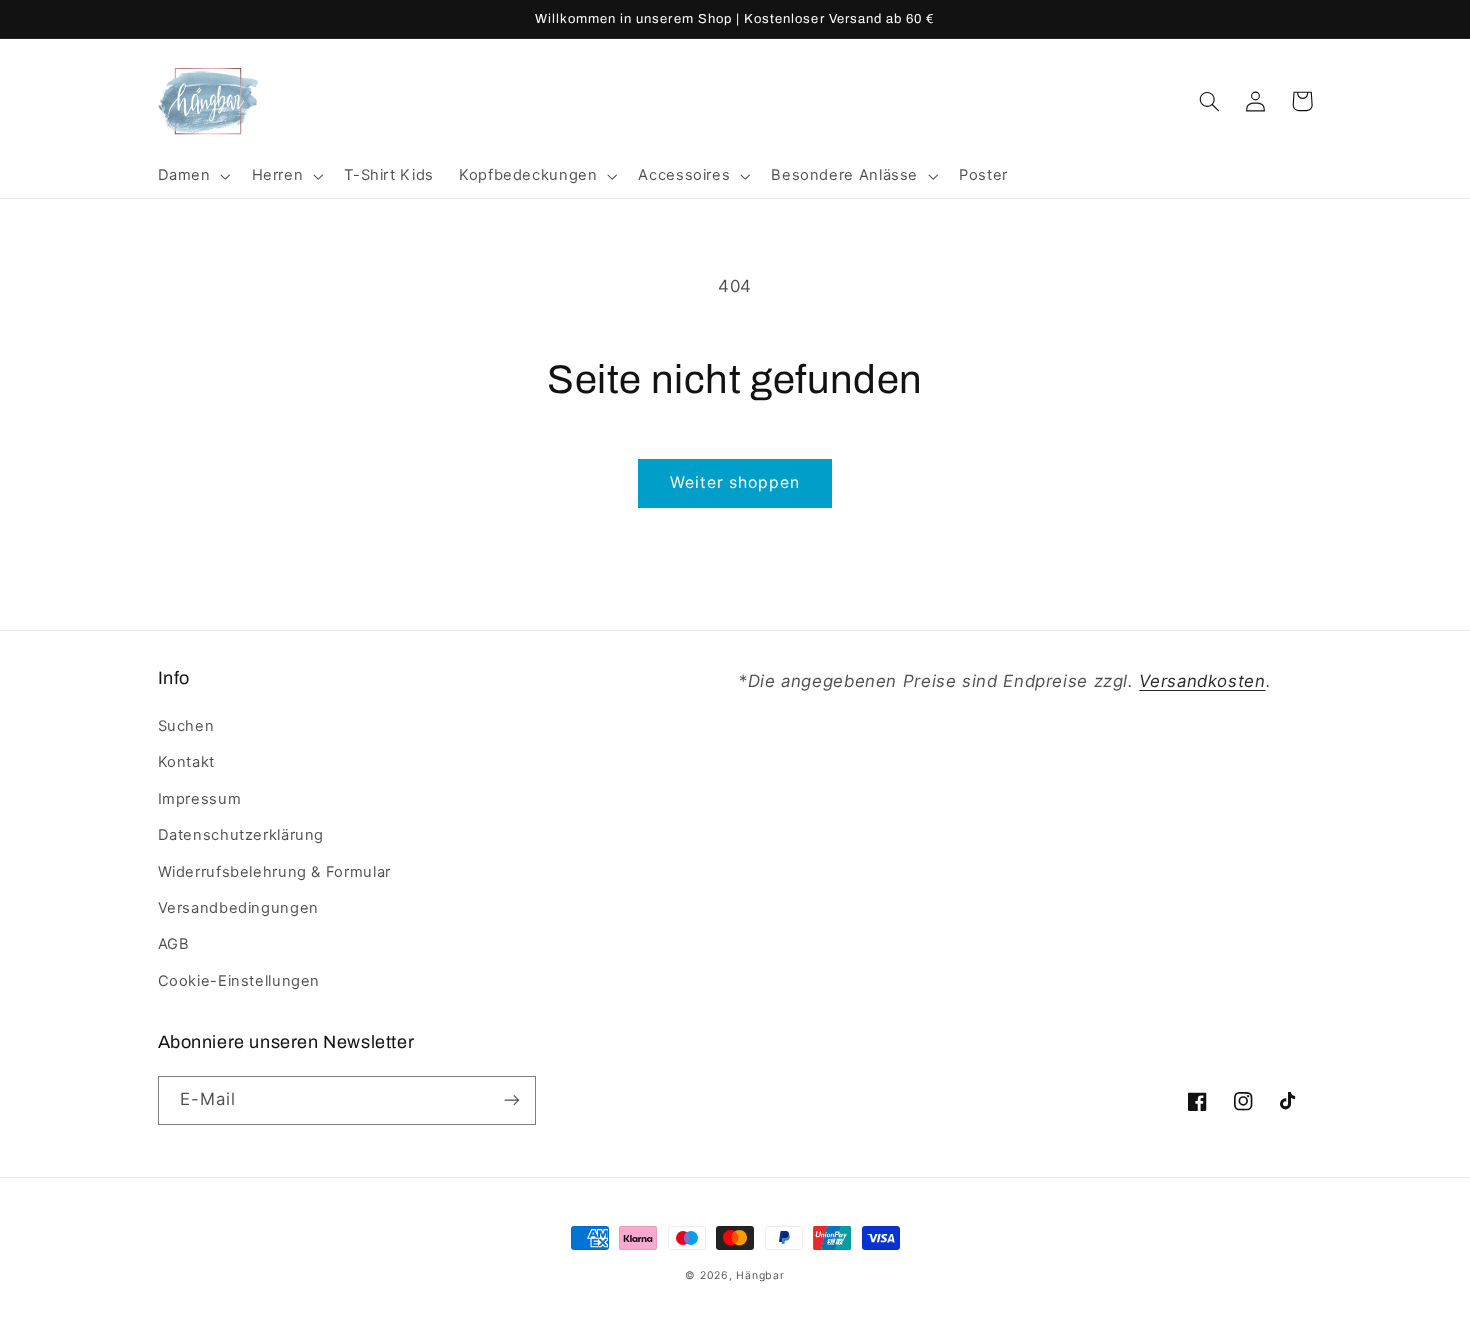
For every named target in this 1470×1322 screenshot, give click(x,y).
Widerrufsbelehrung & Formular (274, 872)
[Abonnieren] (511, 1100)
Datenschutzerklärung (241, 835)
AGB (174, 944)
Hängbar (760, 1275)
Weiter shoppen (735, 482)
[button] (192, 176)
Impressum (200, 799)
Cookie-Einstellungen (239, 981)
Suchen (186, 726)
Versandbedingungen (238, 908)
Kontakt (186, 762)
